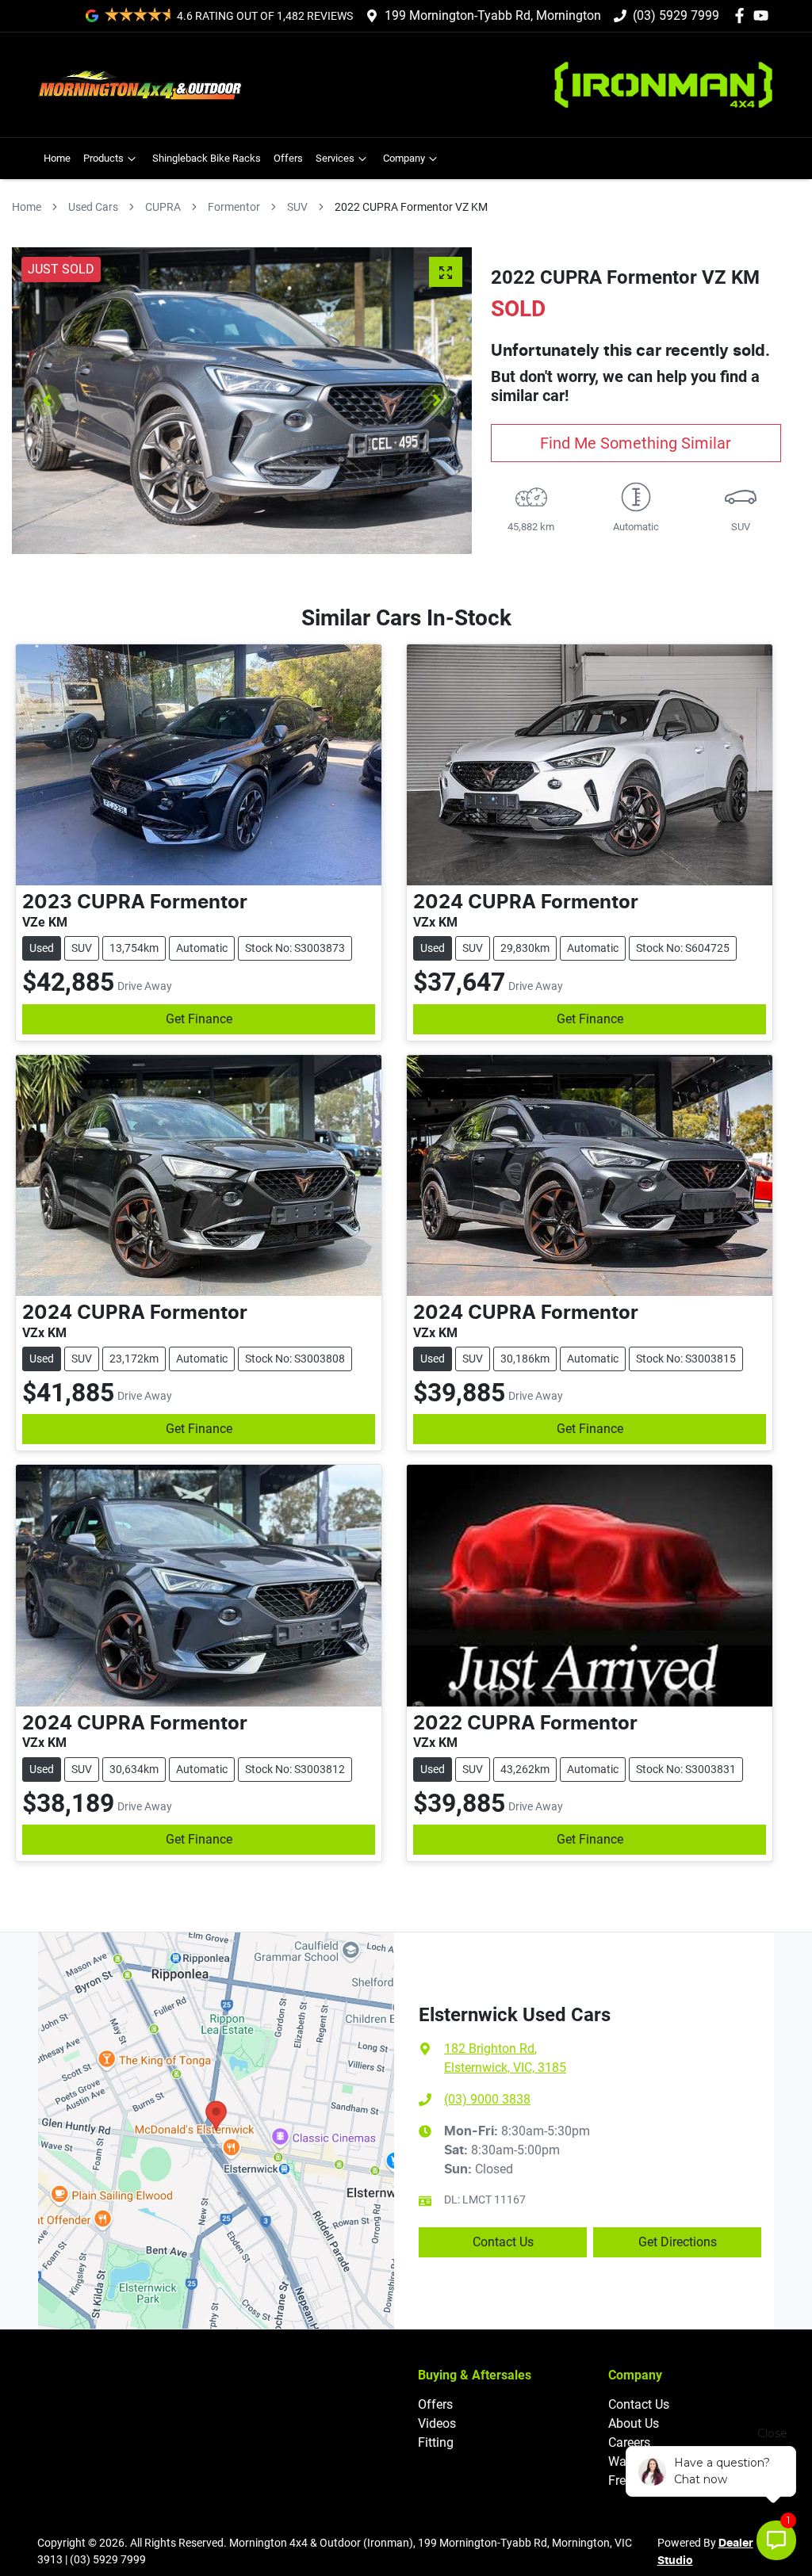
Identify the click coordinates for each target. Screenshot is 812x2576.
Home (57, 158)
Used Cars (93, 207)
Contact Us (503, 2242)
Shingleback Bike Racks (207, 158)
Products (103, 158)
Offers (288, 158)
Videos (437, 2423)
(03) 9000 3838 (487, 2099)
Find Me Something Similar (636, 443)
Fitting (436, 2442)
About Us (634, 2423)
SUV (297, 207)
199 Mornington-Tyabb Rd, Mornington (493, 15)
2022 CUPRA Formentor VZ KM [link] (411, 207)
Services (335, 158)
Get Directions (678, 2242)
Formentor (234, 207)
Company (404, 158)
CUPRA (163, 207)
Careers (629, 2442)
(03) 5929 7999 (676, 15)
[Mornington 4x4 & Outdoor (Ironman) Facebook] (743, 15)
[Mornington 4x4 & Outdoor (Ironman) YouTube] (764, 15)
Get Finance (199, 1019)
